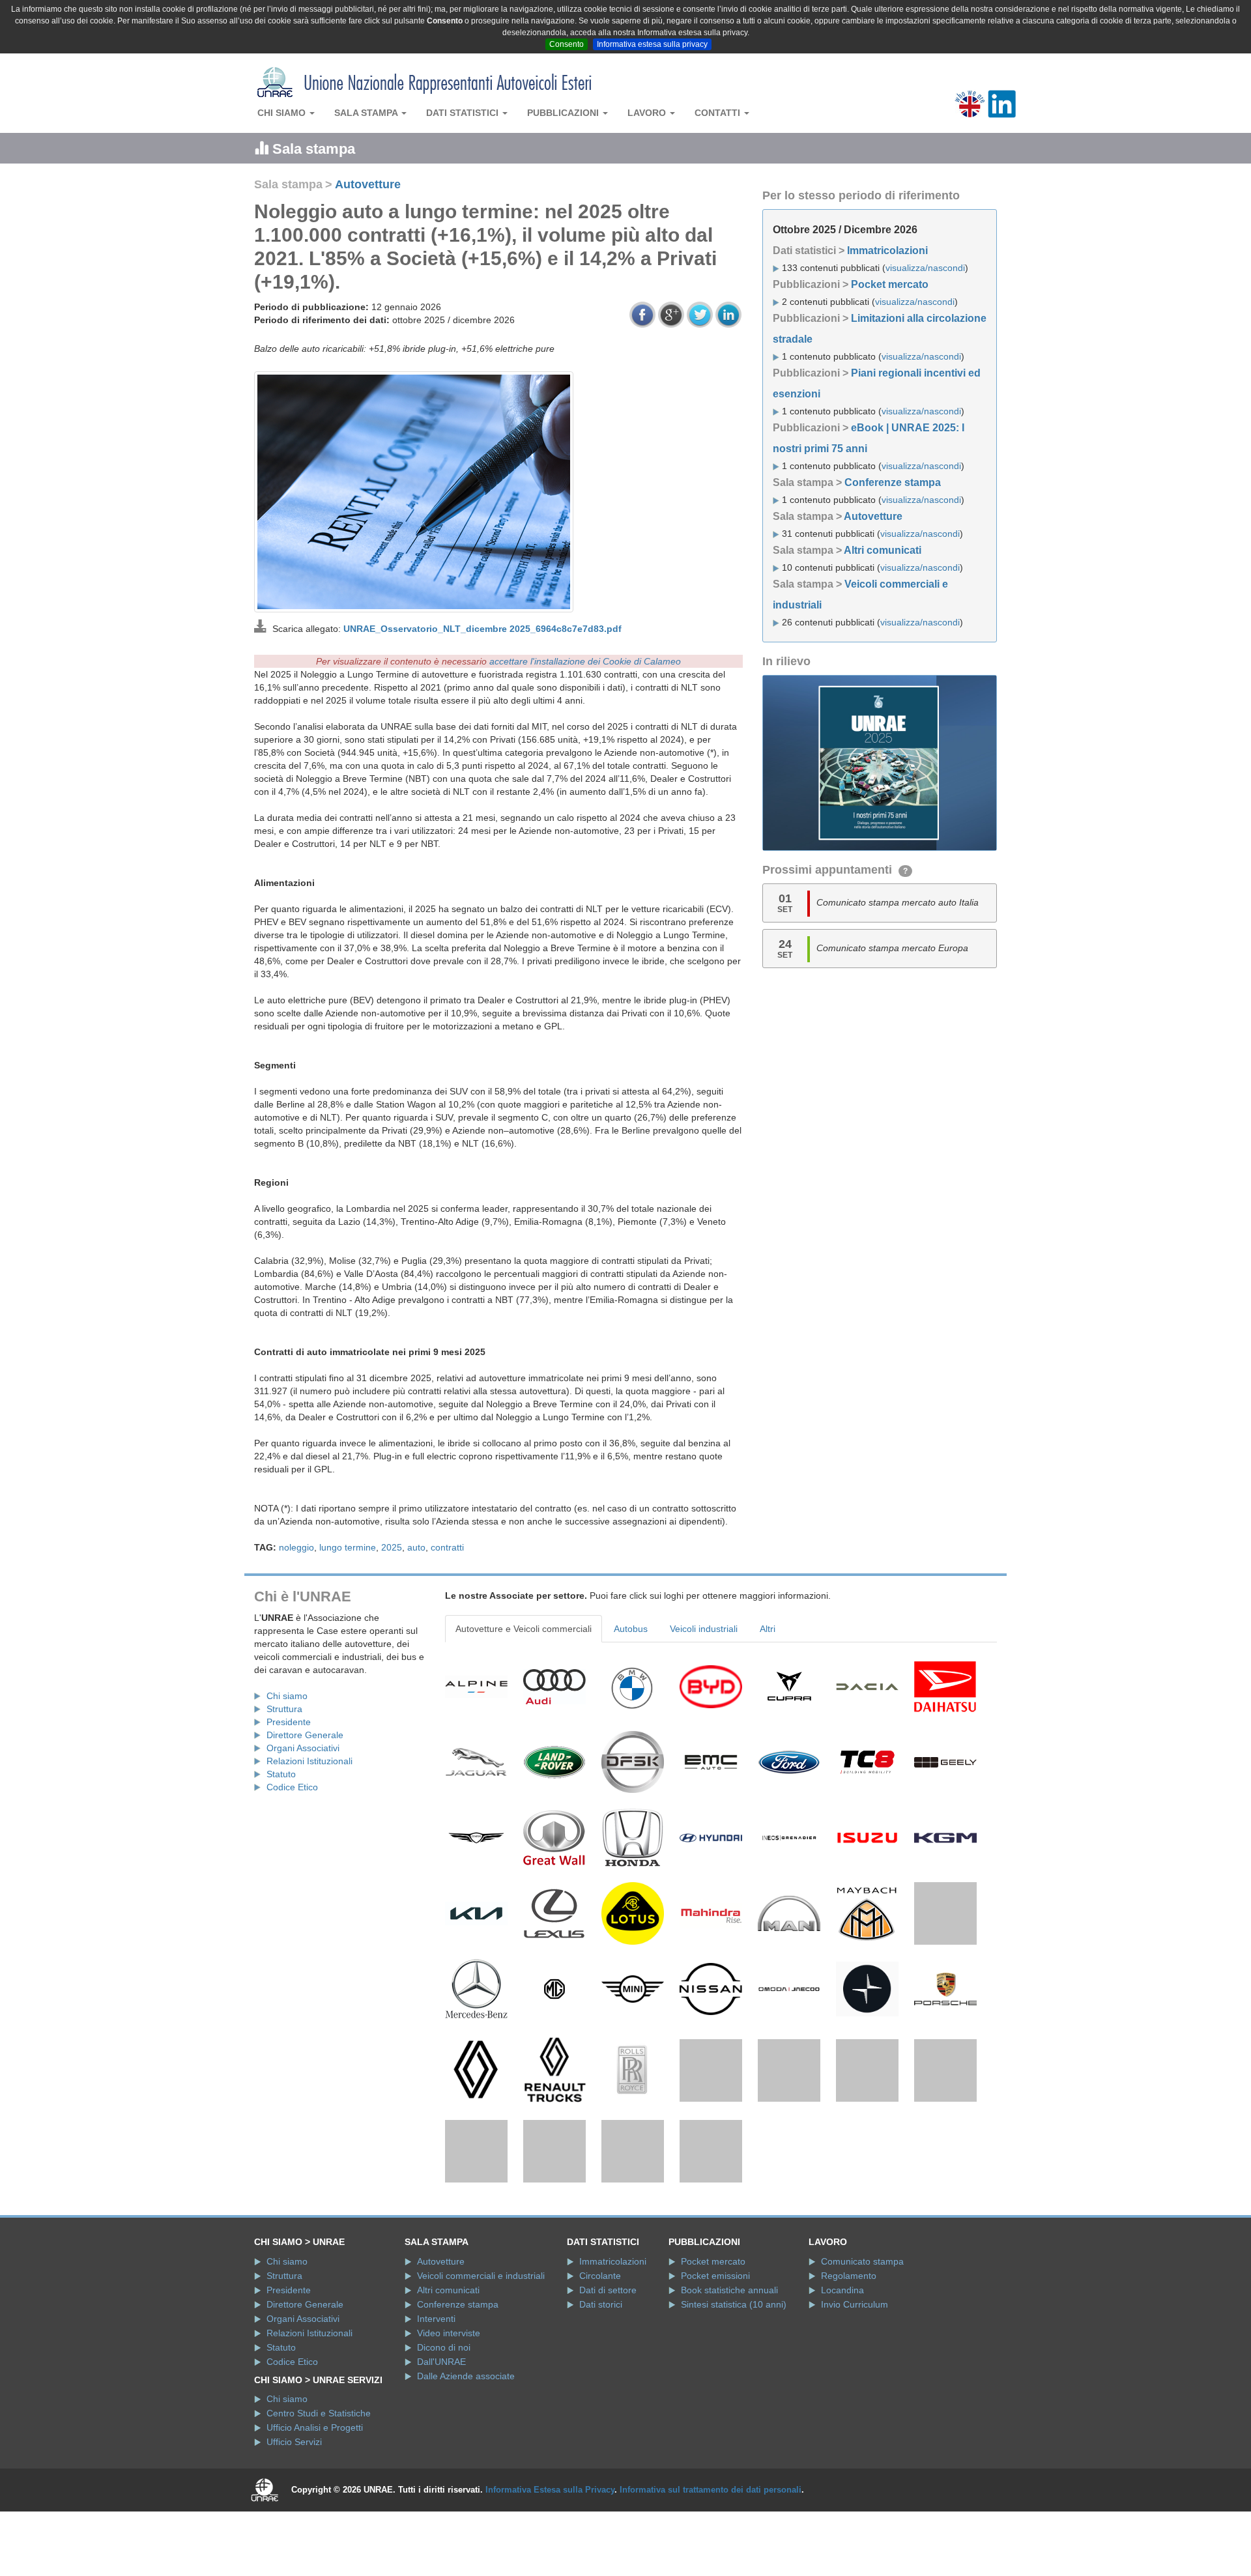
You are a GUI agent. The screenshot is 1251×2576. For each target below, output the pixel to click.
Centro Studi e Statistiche (319, 2501)
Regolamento (849, 2363)
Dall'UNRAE (441, 2449)
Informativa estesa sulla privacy (652, 44)
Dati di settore (608, 2377)
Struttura (284, 1709)
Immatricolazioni (887, 250)
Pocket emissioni (715, 2363)
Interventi (436, 2406)
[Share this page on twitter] (700, 315)
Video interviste (449, 2420)
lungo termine (348, 1547)
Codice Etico (292, 1787)
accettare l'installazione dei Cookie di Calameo (585, 661)
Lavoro (648, 113)
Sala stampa (367, 113)
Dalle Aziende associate (466, 2463)
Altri (768, 1629)
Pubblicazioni (564, 113)
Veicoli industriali (704, 1629)
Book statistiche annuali (729, 2377)
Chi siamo (283, 113)
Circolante (600, 2363)
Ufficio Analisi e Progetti (315, 2515)
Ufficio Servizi (294, 2530)
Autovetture (368, 184)
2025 (392, 1547)
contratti (447, 1547)
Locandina (842, 2377)
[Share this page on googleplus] (671, 315)
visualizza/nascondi (925, 268)
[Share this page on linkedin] (728, 315)
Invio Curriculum (855, 2392)
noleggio (296, 1547)
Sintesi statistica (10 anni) (734, 2392)
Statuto (281, 1774)
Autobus (631, 1629)
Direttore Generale (305, 1735)
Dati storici (601, 2392)
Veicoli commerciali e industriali (481, 2363)
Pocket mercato (890, 284)
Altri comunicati (883, 550)
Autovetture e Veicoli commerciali (524, 1629)
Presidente (289, 1722)
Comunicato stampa (862, 2349)
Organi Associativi (303, 1748)
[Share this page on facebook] (642, 315)
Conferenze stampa (893, 482)
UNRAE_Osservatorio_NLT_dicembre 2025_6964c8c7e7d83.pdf (482, 629)
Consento (567, 44)
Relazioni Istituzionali (309, 1761)
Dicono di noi (444, 2435)
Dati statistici (464, 113)
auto (416, 1547)
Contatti (719, 113)
